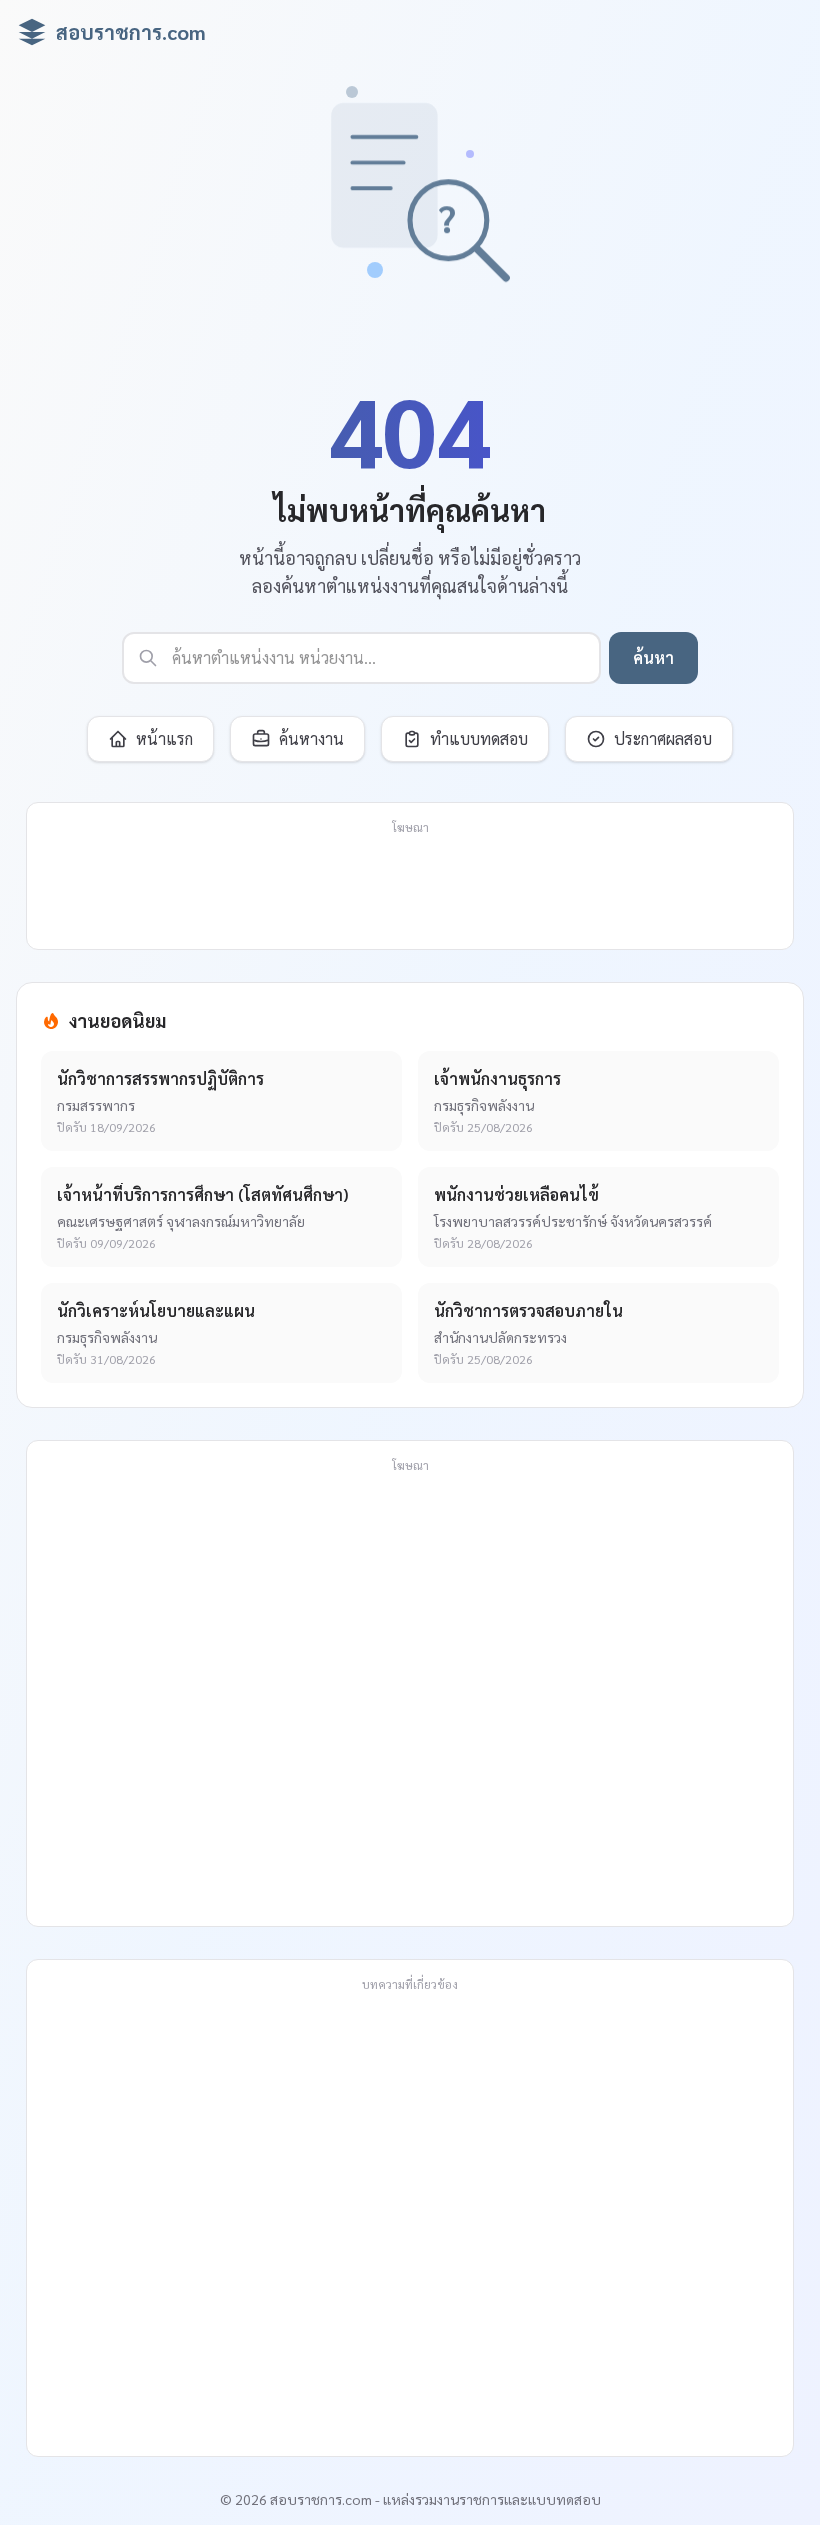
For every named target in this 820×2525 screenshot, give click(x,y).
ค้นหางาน (311, 738)
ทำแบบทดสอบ (479, 738)
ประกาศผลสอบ (663, 738)
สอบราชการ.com (131, 32)
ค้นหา (653, 657)
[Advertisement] (410, 888)
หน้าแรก (164, 738)
